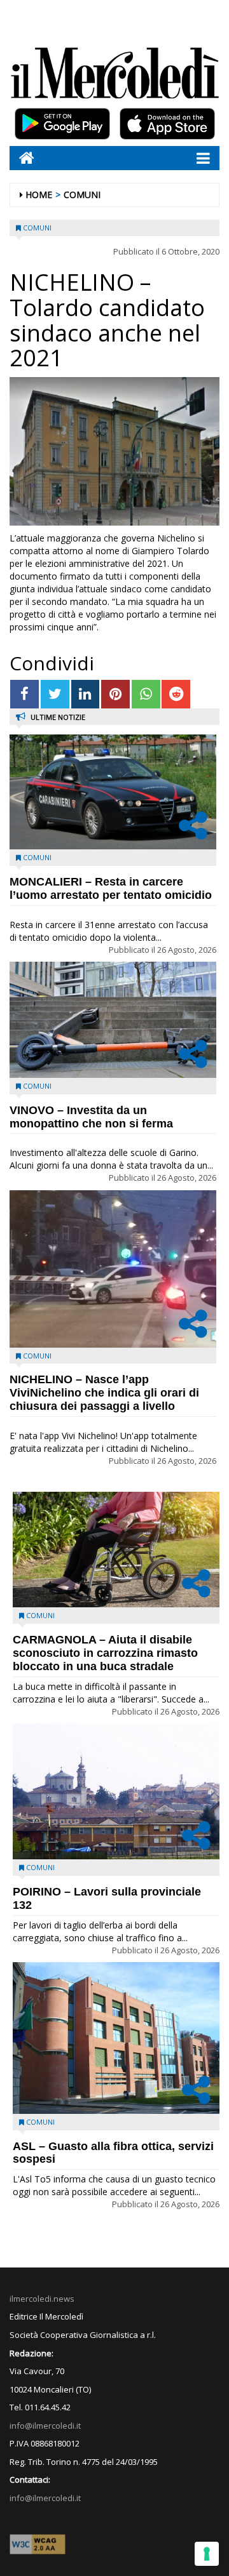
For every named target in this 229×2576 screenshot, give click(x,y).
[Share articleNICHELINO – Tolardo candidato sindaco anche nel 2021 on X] (55, 694)
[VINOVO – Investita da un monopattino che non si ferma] (113, 1020)
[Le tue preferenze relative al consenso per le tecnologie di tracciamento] (207, 2554)
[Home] (22, 158)
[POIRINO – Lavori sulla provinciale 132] (116, 1791)
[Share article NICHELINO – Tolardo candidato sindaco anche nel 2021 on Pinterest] (115, 694)
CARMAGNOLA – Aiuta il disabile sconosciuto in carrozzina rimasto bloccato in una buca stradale (105, 1653)
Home (39, 195)
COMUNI (82, 195)
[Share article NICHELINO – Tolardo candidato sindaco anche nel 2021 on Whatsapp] (146, 694)
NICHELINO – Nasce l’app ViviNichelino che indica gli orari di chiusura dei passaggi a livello (104, 1393)
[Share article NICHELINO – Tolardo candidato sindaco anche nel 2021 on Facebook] (24, 694)
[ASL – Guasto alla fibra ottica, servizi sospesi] (116, 2038)
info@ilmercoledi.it (45, 2498)
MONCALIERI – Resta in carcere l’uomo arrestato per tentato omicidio (111, 888)
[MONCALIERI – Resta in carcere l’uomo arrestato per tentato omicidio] (113, 792)
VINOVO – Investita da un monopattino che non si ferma (91, 1117)
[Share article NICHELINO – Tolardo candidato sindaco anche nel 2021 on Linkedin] (86, 694)
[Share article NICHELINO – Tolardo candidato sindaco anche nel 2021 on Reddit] (176, 694)
